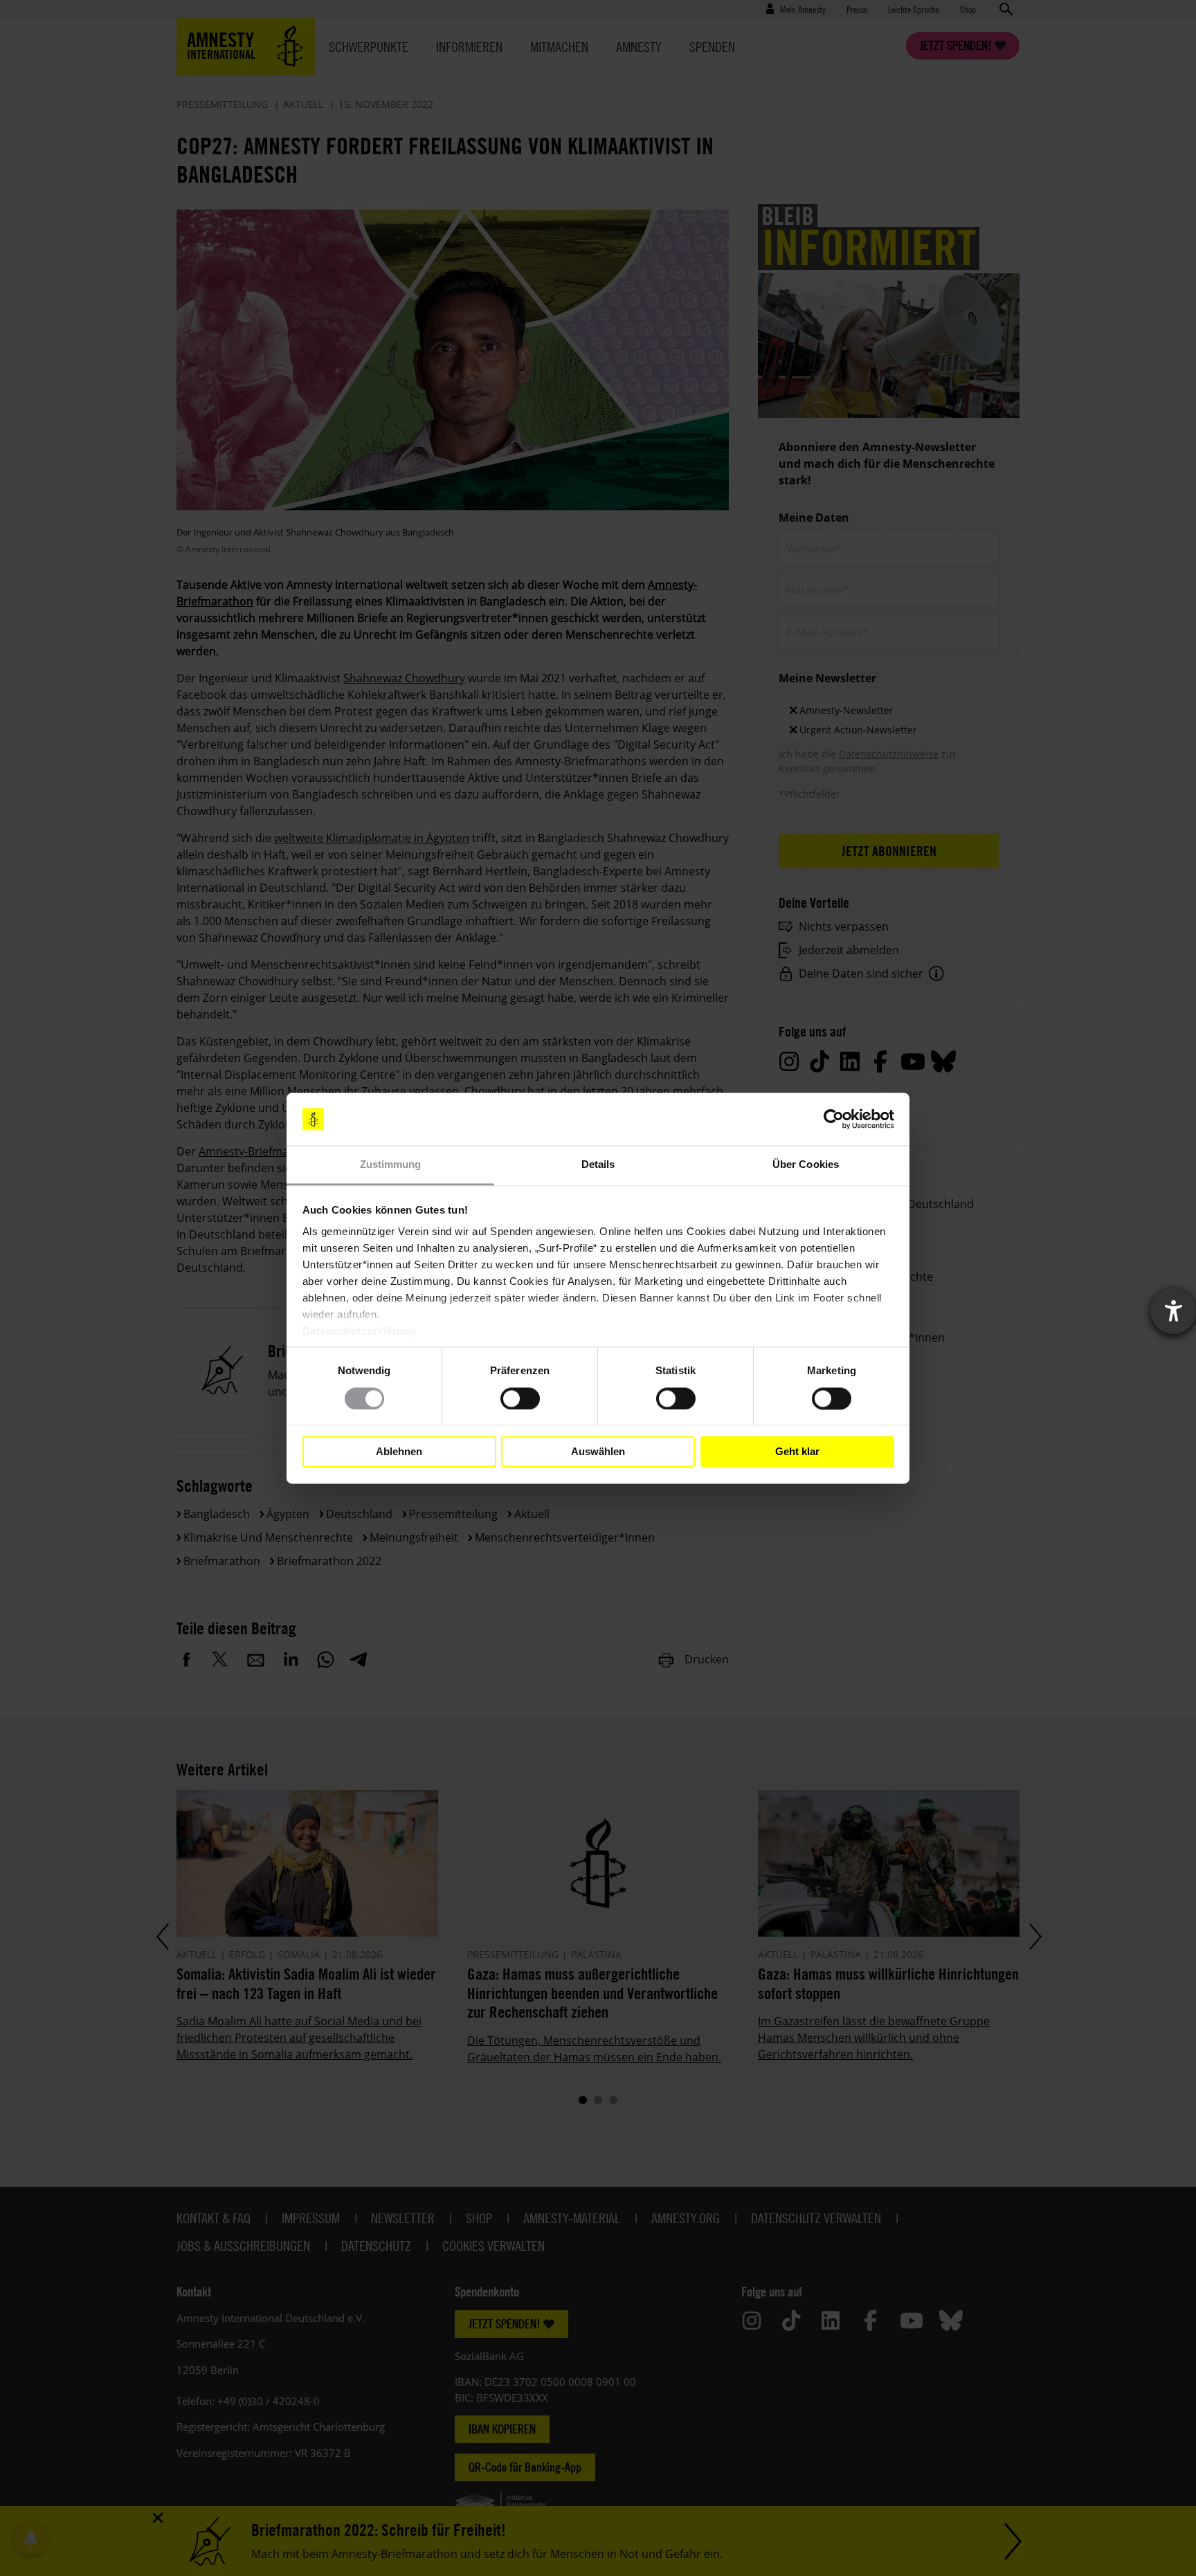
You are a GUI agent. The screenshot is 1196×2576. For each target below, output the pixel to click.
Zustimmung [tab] (391, 1165)
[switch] (520, 1398)
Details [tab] (598, 1165)
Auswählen (598, 1451)
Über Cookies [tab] (806, 1165)
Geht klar (797, 1451)
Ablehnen (399, 1451)
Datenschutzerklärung (360, 1332)
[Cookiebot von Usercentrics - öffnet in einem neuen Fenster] (834, 1119)
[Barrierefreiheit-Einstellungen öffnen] (1173, 1311)
